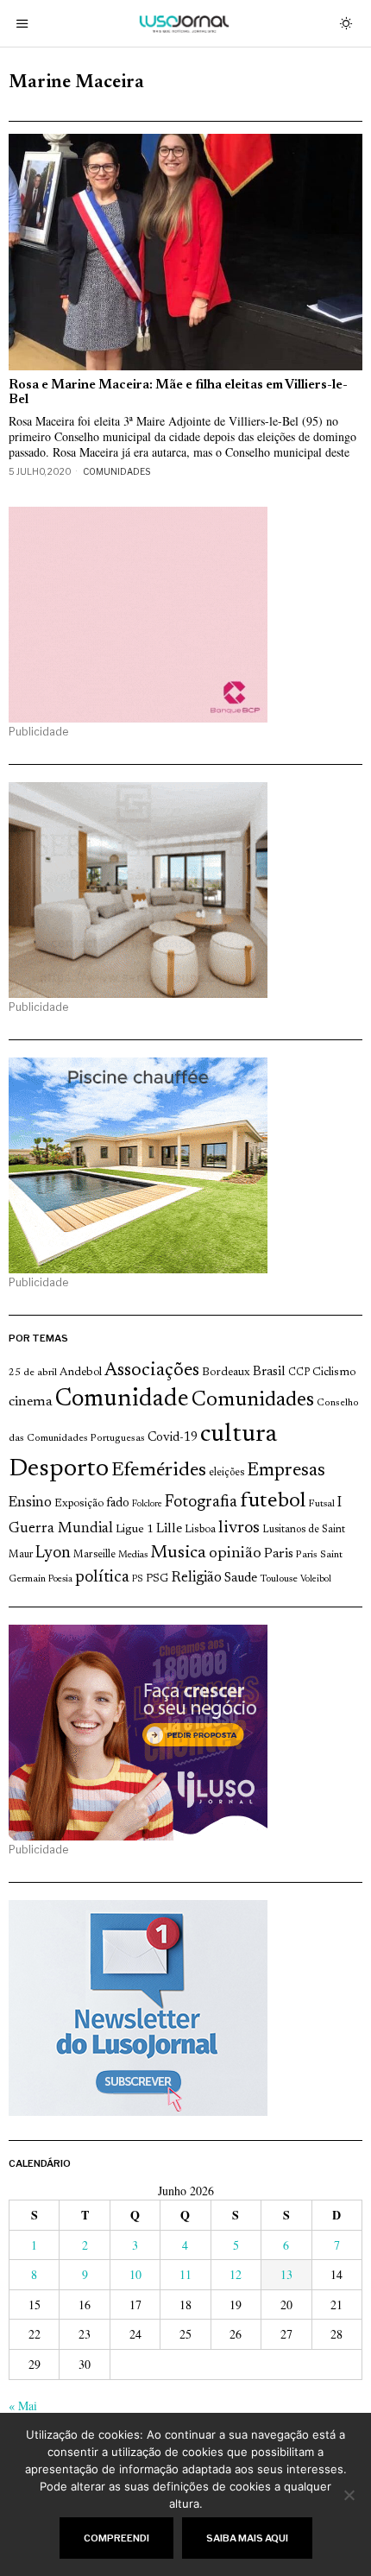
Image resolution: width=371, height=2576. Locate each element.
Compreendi (116, 2538)
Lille (169, 1529)
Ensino (30, 1503)
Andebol (81, 1372)
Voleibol (316, 1579)
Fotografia (201, 1503)
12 (236, 2274)
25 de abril (33, 1373)
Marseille (94, 1555)
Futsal (321, 1504)
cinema (31, 1402)
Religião (196, 1578)
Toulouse (279, 1579)
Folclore (147, 1504)
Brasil (269, 1372)
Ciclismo (334, 1373)
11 (185, 2274)
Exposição (79, 1503)
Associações (152, 1371)
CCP (299, 1373)
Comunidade (122, 1400)
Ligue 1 (135, 1530)
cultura (239, 1435)
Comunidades (116, 471)
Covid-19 (173, 1438)
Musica (178, 1553)
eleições (226, 1473)
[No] (349, 2495)
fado (118, 1503)
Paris (279, 1554)
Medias (133, 1555)
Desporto (59, 1470)
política (102, 1578)
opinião (235, 1554)
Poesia (60, 1579)
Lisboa (200, 1530)
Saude (241, 1578)
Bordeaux (226, 1372)
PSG (157, 1579)
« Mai (23, 2406)
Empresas (286, 1471)
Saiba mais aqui (247, 2538)
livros (239, 1528)
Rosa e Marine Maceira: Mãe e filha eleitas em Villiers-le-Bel (178, 393)
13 (286, 2274)
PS (138, 1579)
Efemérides (159, 1471)
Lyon (53, 1553)
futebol (273, 1502)
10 (135, 2274)
